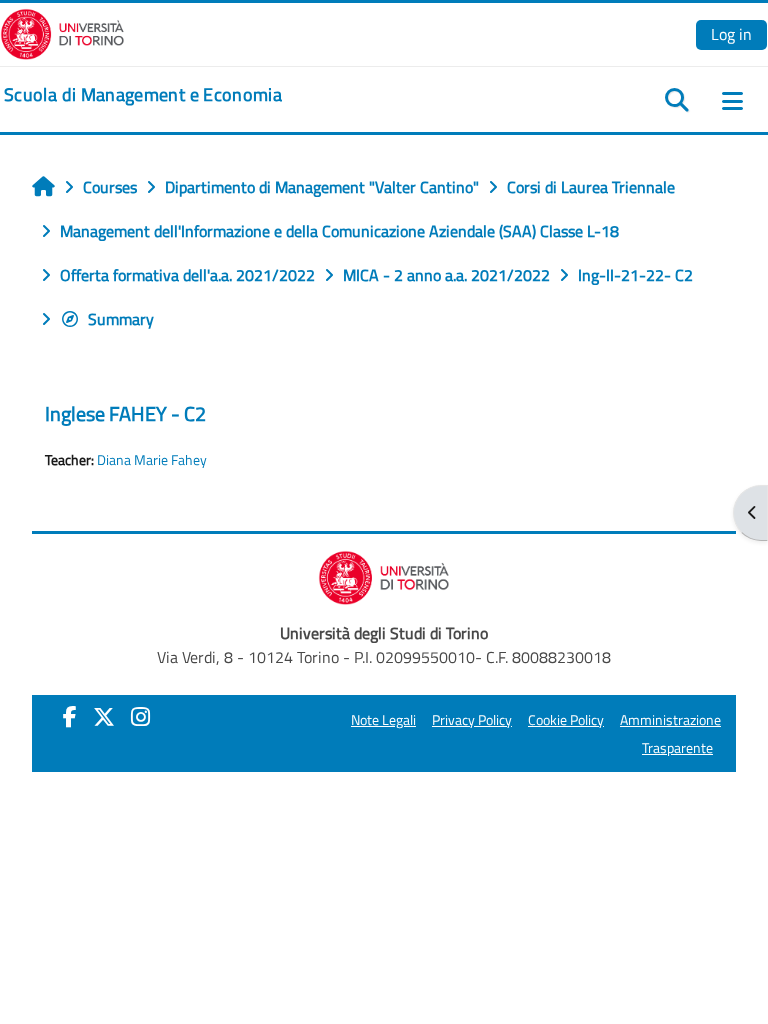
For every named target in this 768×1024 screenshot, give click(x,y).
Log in (731, 34)
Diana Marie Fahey (152, 460)
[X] (104, 717)
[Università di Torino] (62, 32)
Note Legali (383, 720)
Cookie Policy (566, 720)
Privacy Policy (472, 720)
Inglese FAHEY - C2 (125, 413)
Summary (121, 319)
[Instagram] (140, 717)
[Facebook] (70, 717)
